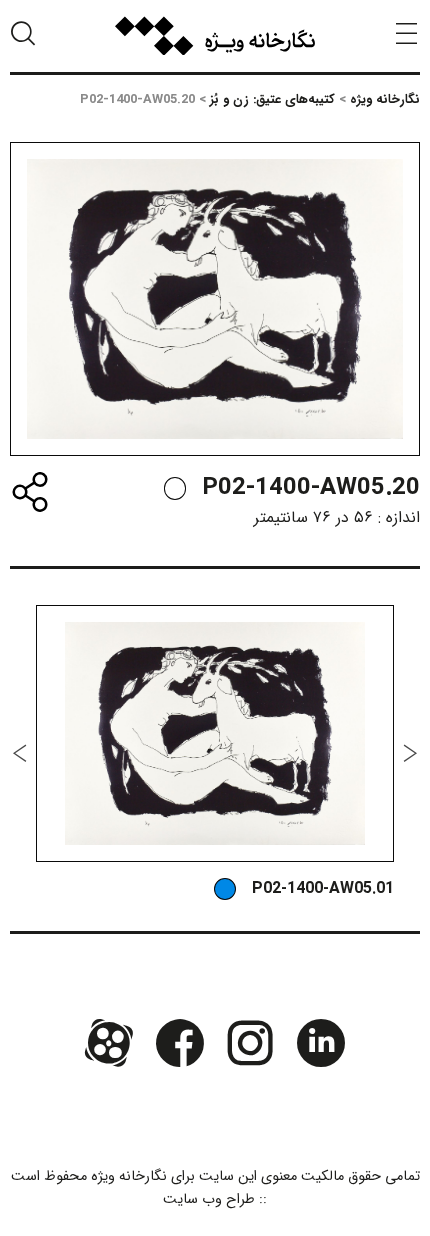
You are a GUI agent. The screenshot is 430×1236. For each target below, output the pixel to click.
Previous (410, 753)
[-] (175, 488)
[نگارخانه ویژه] (215, 36)
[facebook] (180, 1042)
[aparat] (109, 1042)
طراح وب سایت (209, 1199)
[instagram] (250, 1042)
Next (20, 753)
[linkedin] (320, 1042)
